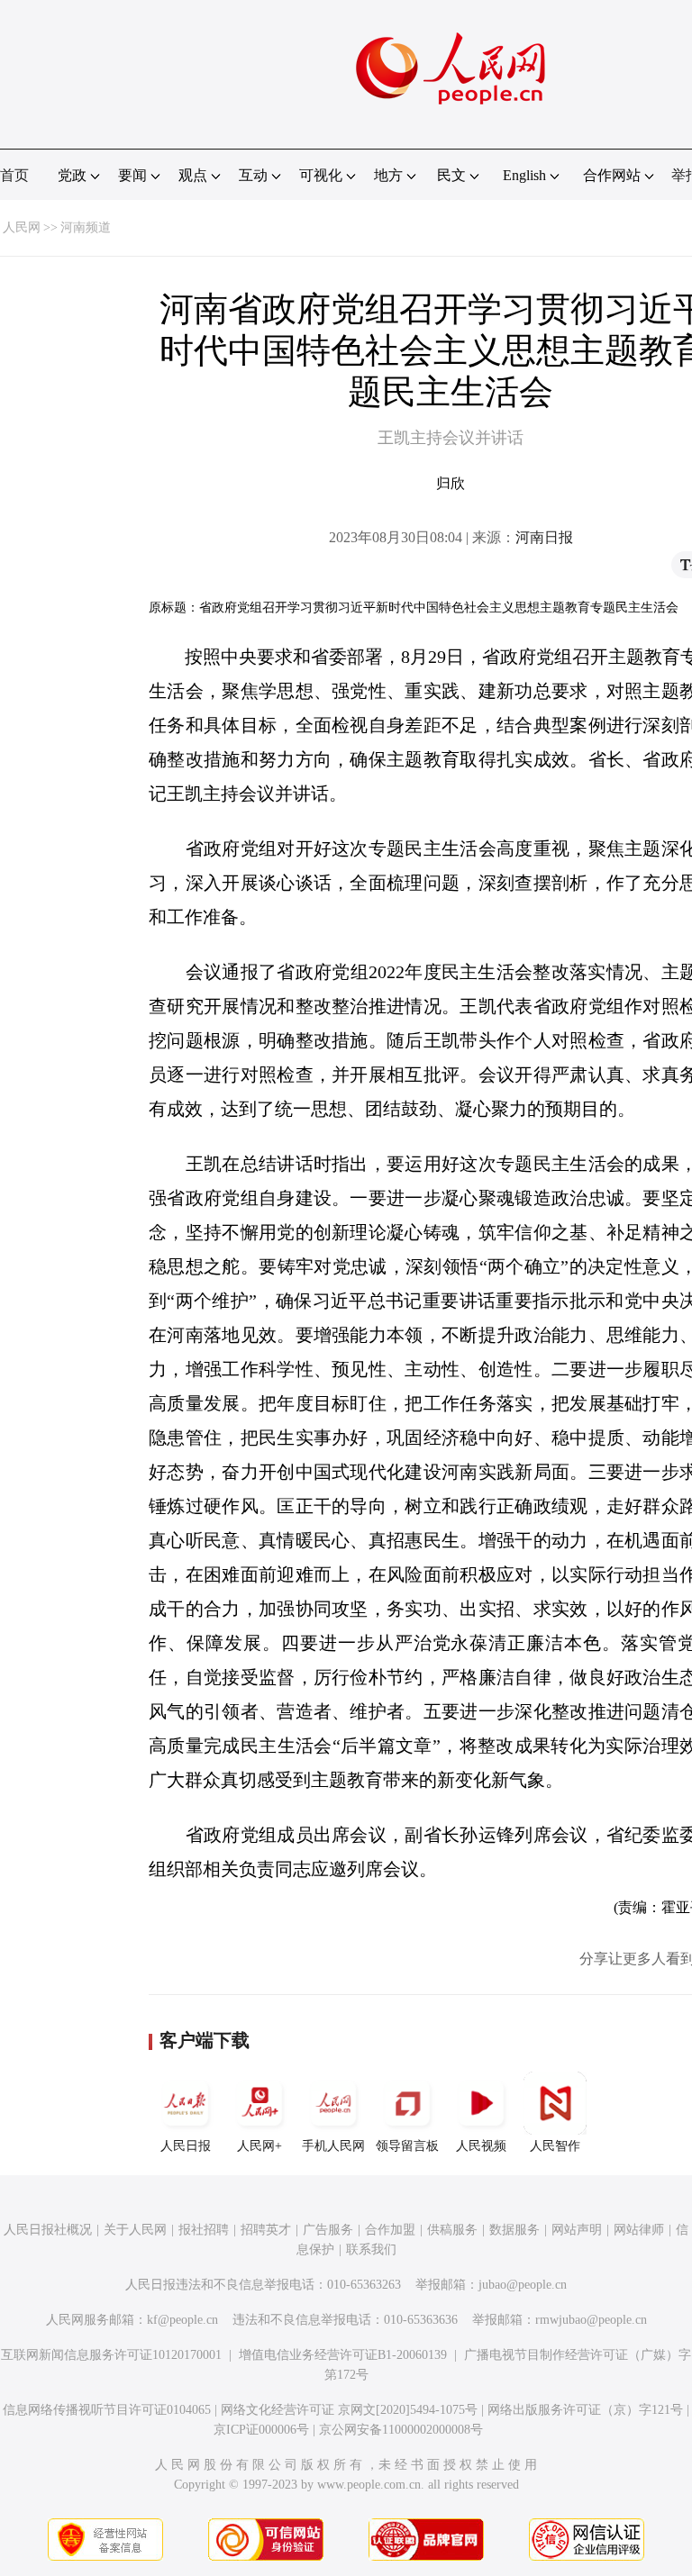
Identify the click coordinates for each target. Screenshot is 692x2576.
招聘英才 (266, 2230)
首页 (14, 175)
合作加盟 (390, 2230)
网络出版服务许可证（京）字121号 (585, 2410)
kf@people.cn (182, 2320)
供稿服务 (452, 2230)
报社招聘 (204, 2230)
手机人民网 (333, 2146)
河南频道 (86, 227)
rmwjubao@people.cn (591, 2320)
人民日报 (186, 2146)
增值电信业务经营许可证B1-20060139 (343, 2355)
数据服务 (514, 2230)
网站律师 (639, 2230)
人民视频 (481, 2146)
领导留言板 (407, 2146)
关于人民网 (135, 2230)
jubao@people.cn (523, 2285)
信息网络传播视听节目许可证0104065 (107, 2410)
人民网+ (259, 2146)
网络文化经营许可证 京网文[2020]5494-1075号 (349, 2410)
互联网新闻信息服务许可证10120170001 (111, 2355)
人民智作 (555, 2146)
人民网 (22, 227)
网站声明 (577, 2230)
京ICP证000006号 (261, 2430)
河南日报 (544, 537)
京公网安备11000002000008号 (401, 2430)
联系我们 (371, 2249)
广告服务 (328, 2230)
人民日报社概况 (48, 2230)
